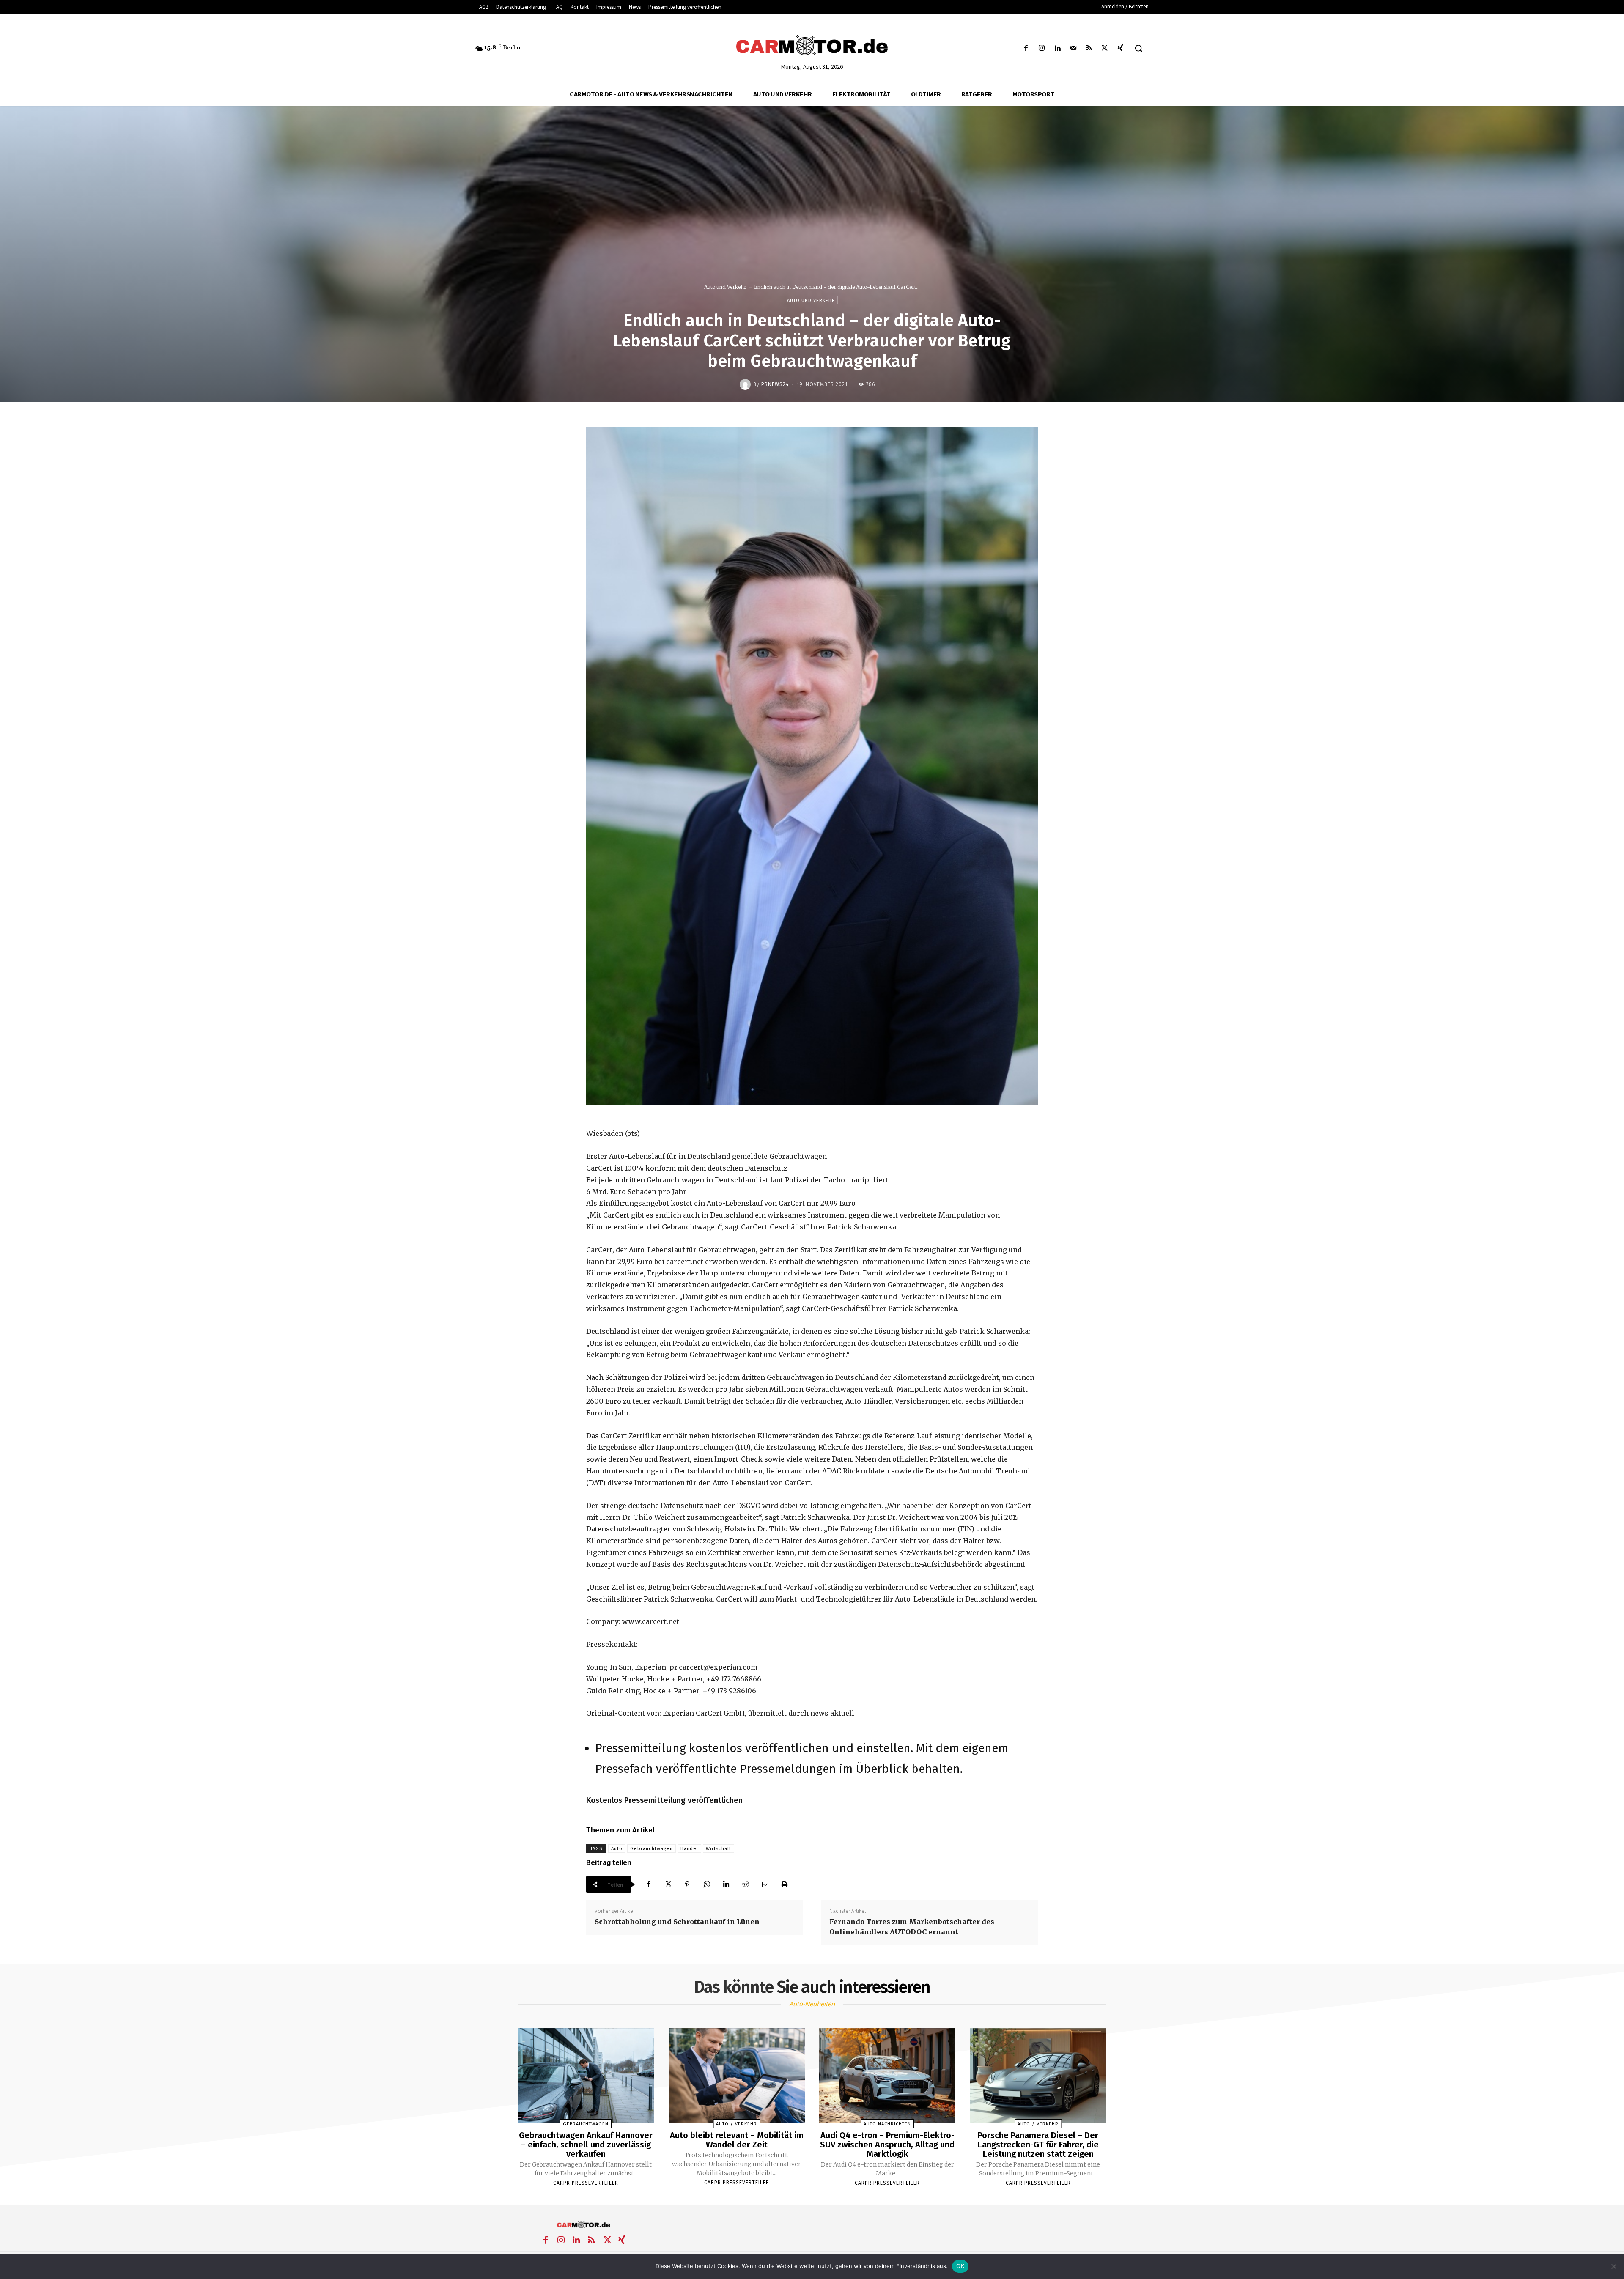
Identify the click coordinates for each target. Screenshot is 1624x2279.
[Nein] (1613, 2266)
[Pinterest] (687, 1884)
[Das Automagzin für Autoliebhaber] (812, 46)
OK (960, 2266)
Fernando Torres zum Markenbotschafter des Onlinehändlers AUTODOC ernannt (912, 1927)
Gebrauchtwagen (652, 1849)
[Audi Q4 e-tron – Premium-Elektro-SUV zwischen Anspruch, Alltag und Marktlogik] (887, 2076)
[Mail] (1073, 48)
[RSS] (1089, 48)
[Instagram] (1042, 48)
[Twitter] (1105, 48)
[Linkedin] (1058, 48)
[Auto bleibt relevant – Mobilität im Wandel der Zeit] (737, 2076)
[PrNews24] (746, 384)
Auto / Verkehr (737, 2124)
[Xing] (1121, 48)
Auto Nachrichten (887, 2124)
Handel (689, 1849)
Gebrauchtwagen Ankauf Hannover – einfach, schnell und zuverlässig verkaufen (586, 2145)
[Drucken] (785, 1884)
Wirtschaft (719, 1849)
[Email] (765, 1884)
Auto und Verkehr (725, 287)
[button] (1138, 48)
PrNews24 (775, 384)
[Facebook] (1026, 48)
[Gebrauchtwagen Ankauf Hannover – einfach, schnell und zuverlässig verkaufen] (586, 2076)
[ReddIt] (746, 1884)
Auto (617, 1849)
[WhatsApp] (707, 1884)
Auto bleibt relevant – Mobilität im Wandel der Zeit (737, 2140)
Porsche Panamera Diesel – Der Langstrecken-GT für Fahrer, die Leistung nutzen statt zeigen (1038, 2145)
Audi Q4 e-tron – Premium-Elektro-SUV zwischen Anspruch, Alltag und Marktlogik (887, 2145)
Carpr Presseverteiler (586, 2183)
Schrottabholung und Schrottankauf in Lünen (677, 1922)
